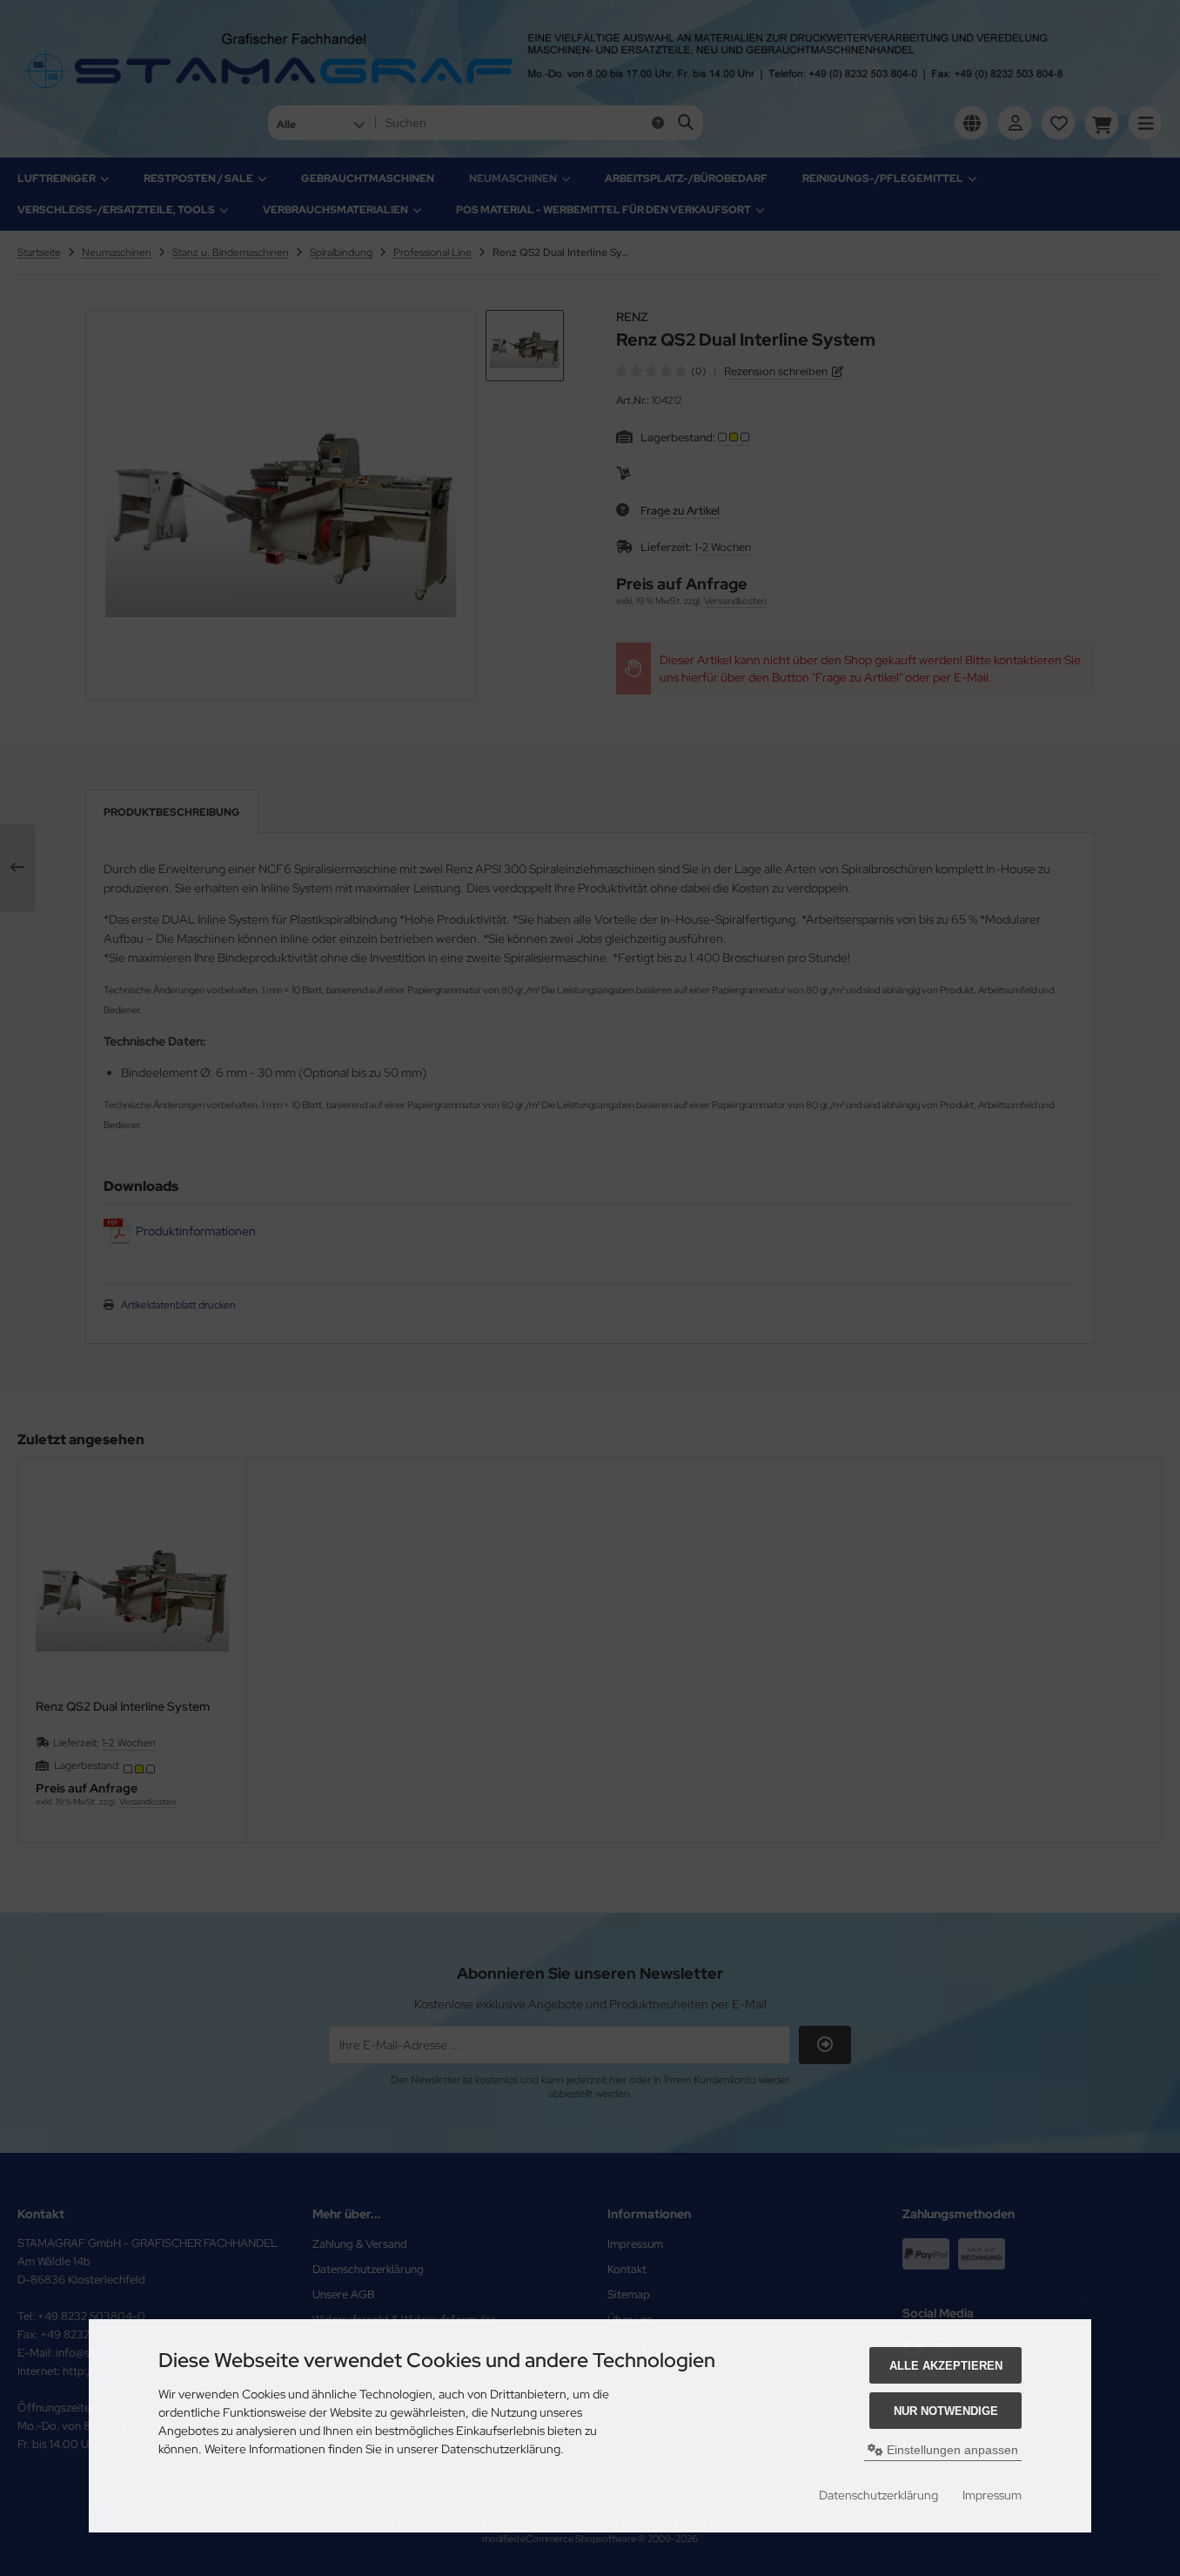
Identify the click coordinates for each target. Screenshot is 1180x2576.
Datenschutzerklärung (878, 2495)
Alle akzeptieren (946, 2366)
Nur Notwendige (946, 2411)
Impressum (992, 2495)
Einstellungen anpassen (951, 2450)
